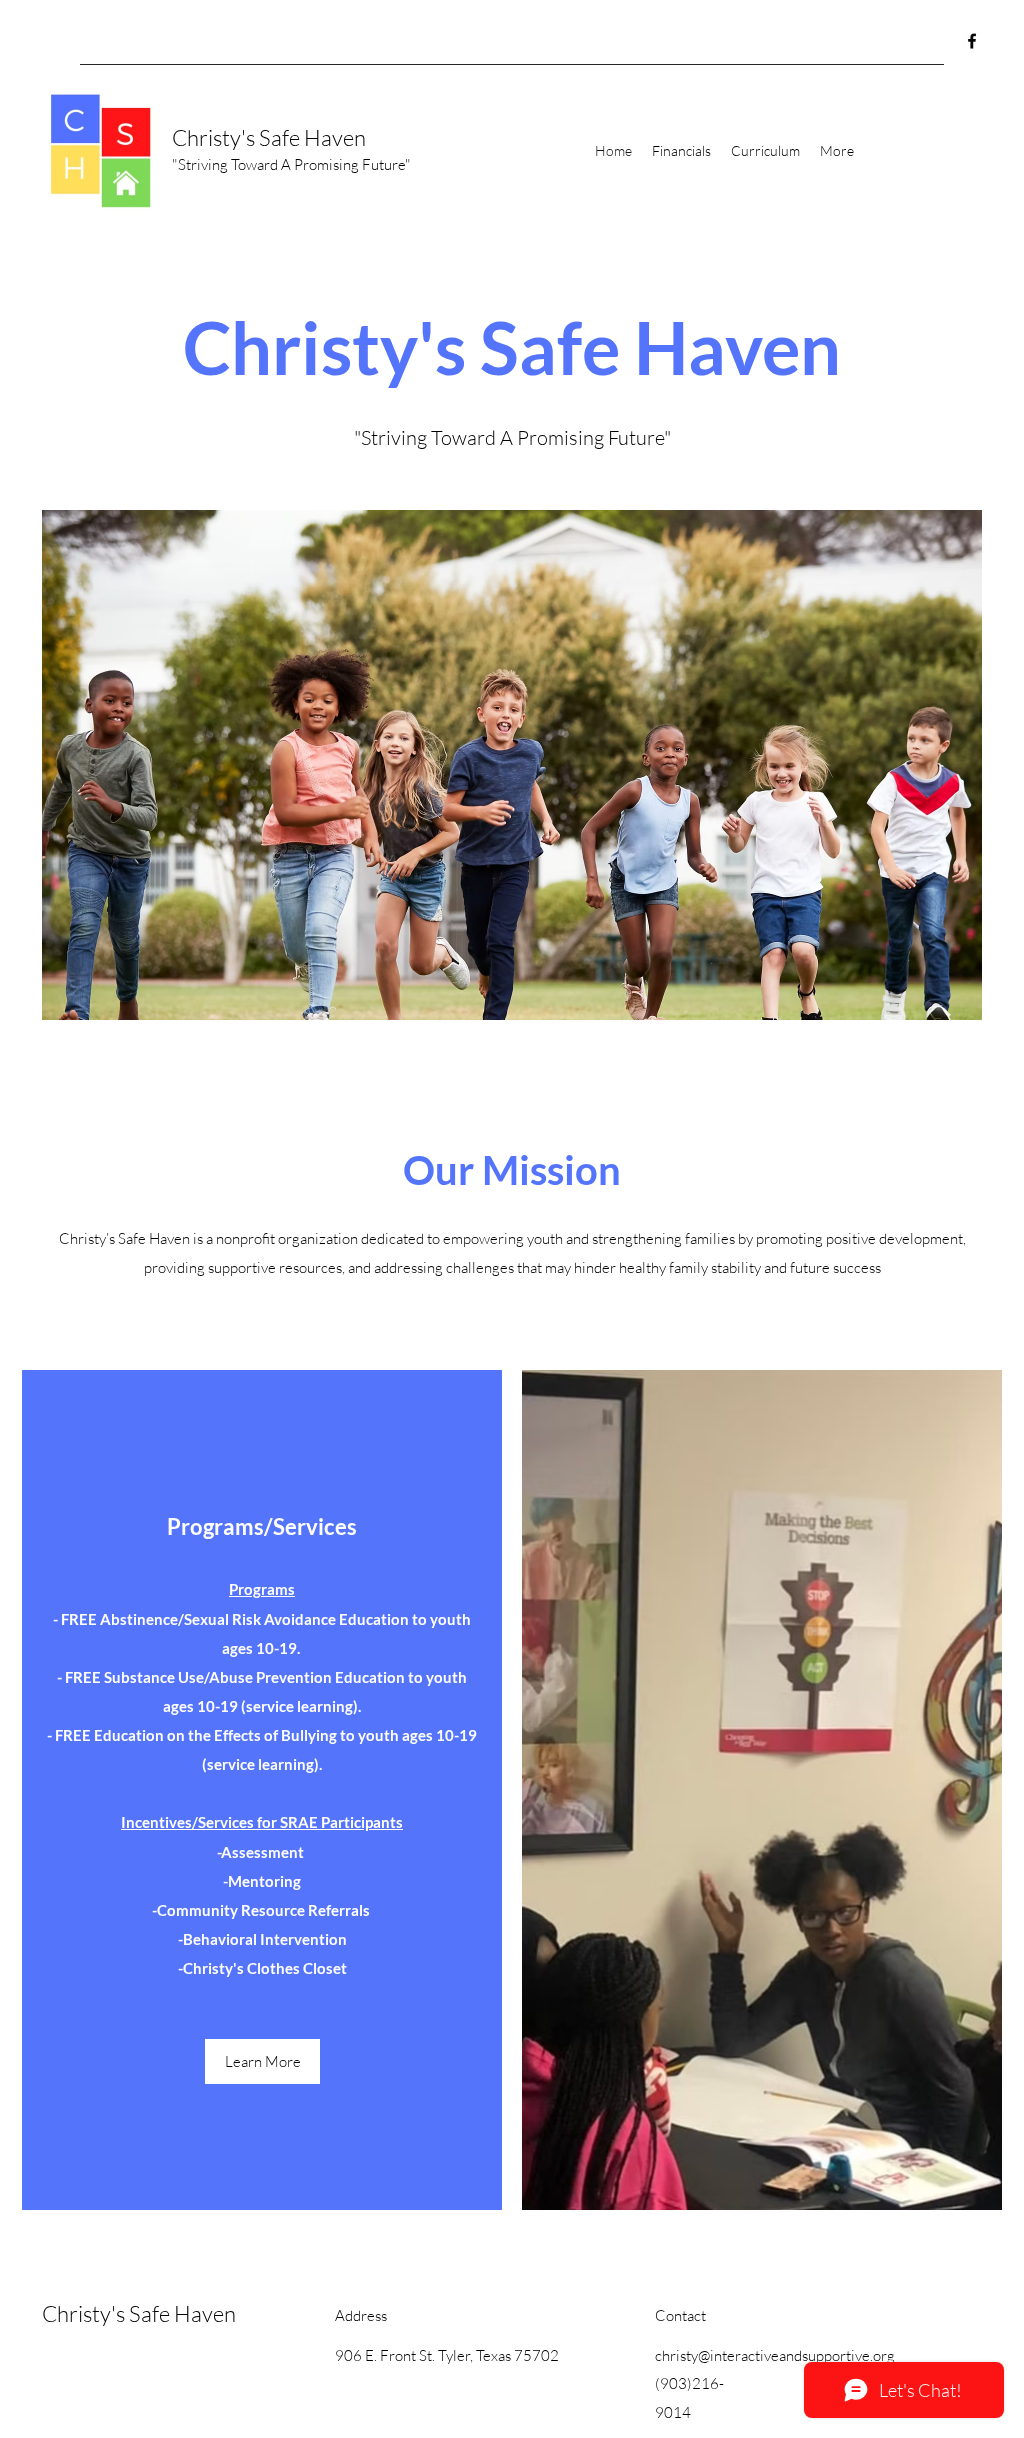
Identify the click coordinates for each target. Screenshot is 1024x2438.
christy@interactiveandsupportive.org (775, 2355)
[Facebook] (972, 41)
